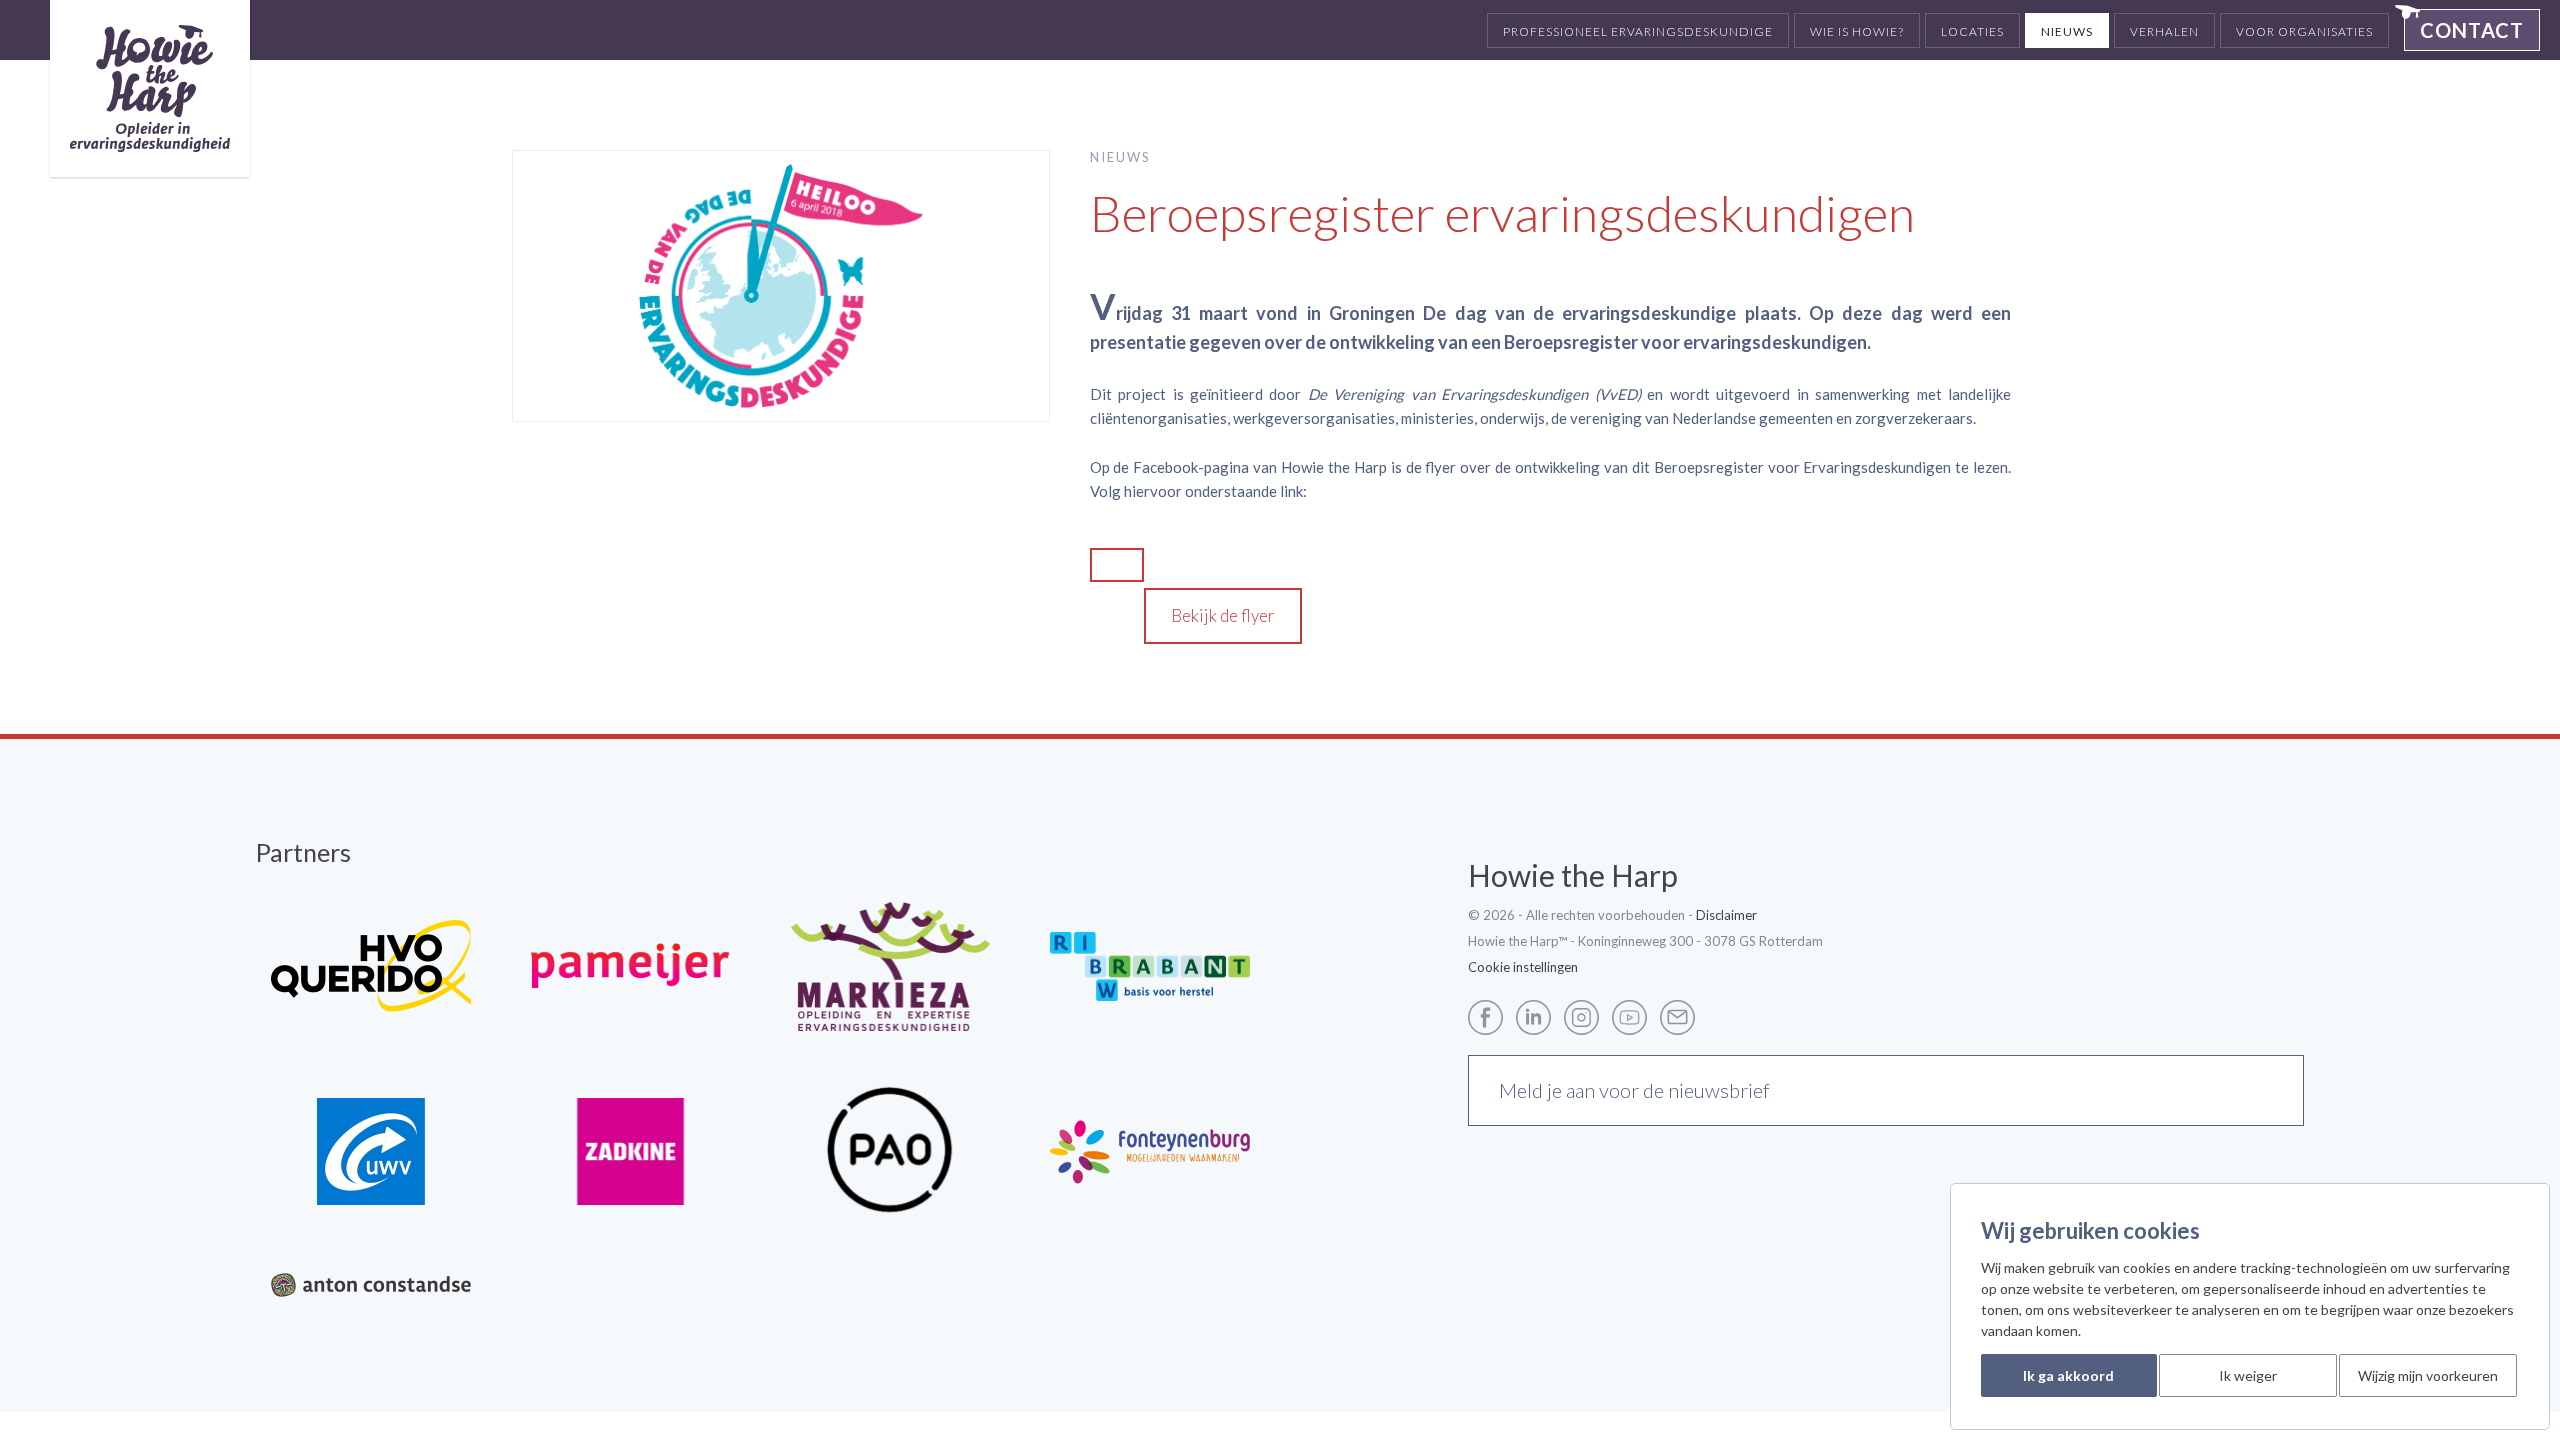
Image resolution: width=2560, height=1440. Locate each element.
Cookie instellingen (1523, 967)
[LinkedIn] (1538, 1015)
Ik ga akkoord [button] (2068, 1375)
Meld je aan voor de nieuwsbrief (1634, 1090)
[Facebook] (1490, 1015)
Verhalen (2164, 31)
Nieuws (2067, 31)
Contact (2472, 30)
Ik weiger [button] (2248, 1375)
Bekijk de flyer (1223, 615)
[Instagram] (1586, 1015)
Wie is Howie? (1857, 31)
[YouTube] (1634, 1015)
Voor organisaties (2304, 31)
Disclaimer (1726, 915)
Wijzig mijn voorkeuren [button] (2428, 1375)
